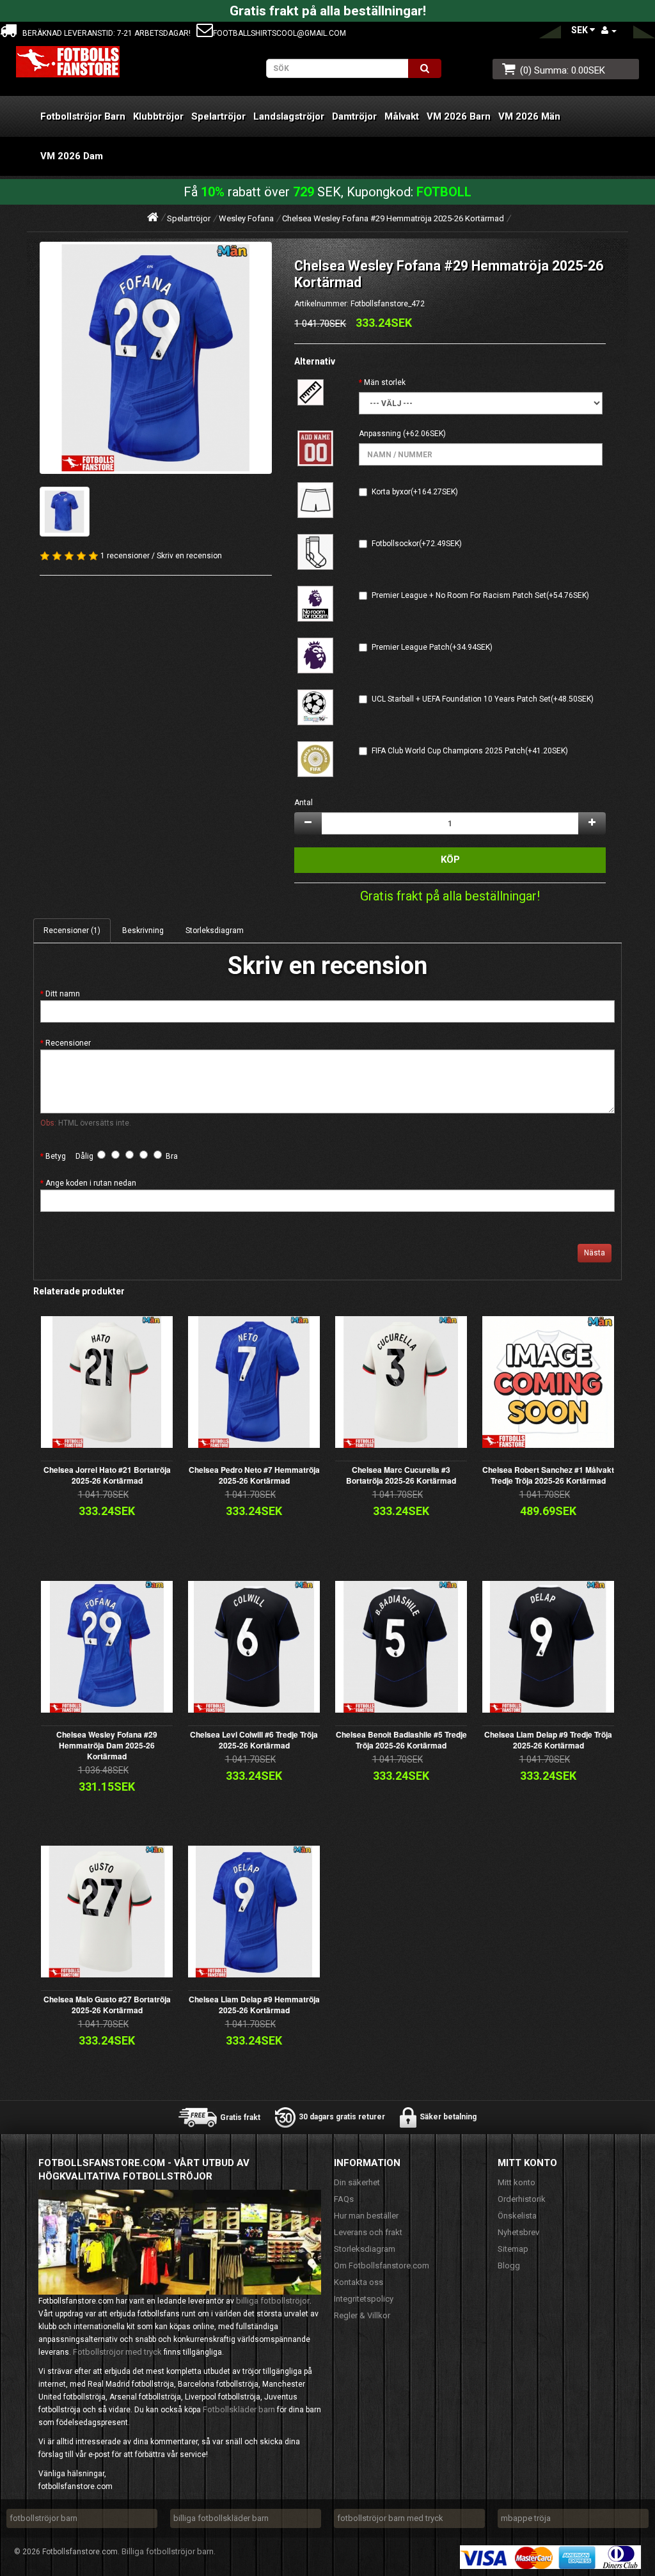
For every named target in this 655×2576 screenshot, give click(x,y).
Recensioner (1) (72, 931)
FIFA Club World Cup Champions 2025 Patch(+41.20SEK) (470, 751)
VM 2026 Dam (72, 156)
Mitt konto (517, 2182)
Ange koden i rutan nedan (91, 1183)
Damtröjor (354, 116)
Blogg (509, 2266)
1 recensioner (125, 556)
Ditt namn (63, 994)
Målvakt (402, 116)
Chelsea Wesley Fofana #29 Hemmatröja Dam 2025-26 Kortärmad (107, 1745)
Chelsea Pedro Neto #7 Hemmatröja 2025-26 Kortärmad (254, 1475)
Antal (304, 803)
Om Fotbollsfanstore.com (382, 2266)
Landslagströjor (289, 116)
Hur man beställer (366, 2216)
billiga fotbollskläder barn (221, 2518)
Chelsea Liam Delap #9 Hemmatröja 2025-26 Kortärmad (254, 2005)
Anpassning (380, 434)
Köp (450, 860)
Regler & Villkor (362, 2315)
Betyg (56, 1156)
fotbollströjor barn (43, 2518)
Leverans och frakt (368, 2232)
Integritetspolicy (364, 2299)
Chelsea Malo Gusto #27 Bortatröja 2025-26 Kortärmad (107, 2005)
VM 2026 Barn (459, 116)
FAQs (344, 2199)
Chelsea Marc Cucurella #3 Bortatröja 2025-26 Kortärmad (401, 1475)
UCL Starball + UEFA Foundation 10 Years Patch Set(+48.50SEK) (483, 699)
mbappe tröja (526, 2518)
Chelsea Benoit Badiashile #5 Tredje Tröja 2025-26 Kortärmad (401, 1740)
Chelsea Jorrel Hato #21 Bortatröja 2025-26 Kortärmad (107, 1475)
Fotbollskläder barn (239, 2409)
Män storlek (385, 382)
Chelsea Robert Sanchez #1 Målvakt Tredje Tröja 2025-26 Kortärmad (548, 1475)
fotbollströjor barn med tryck (390, 2518)
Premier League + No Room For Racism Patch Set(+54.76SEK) (480, 595)
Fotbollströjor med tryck (117, 2352)
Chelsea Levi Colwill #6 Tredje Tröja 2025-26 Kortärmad (254, 1740)
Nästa (595, 1253)
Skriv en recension (189, 556)
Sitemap (513, 2249)
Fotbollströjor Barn (83, 116)
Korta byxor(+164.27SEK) (415, 492)
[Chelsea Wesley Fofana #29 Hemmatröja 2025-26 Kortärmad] (156, 358)
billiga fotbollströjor (273, 2301)
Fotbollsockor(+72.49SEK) (417, 544)
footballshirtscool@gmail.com (280, 33)
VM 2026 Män (529, 116)
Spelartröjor (218, 116)
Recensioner (68, 1043)
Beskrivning (143, 931)
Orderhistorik (522, 2199)
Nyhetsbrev (518, 2232)
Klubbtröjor (158, 116)
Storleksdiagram (215, 931)
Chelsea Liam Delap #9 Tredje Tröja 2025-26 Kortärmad (548, 1740)
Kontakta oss (359, 2282)
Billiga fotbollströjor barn (168, 2551)
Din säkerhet (357, 2182)
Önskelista (517, 2216)
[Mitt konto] (609, 30)
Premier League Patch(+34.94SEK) (432, 647)
